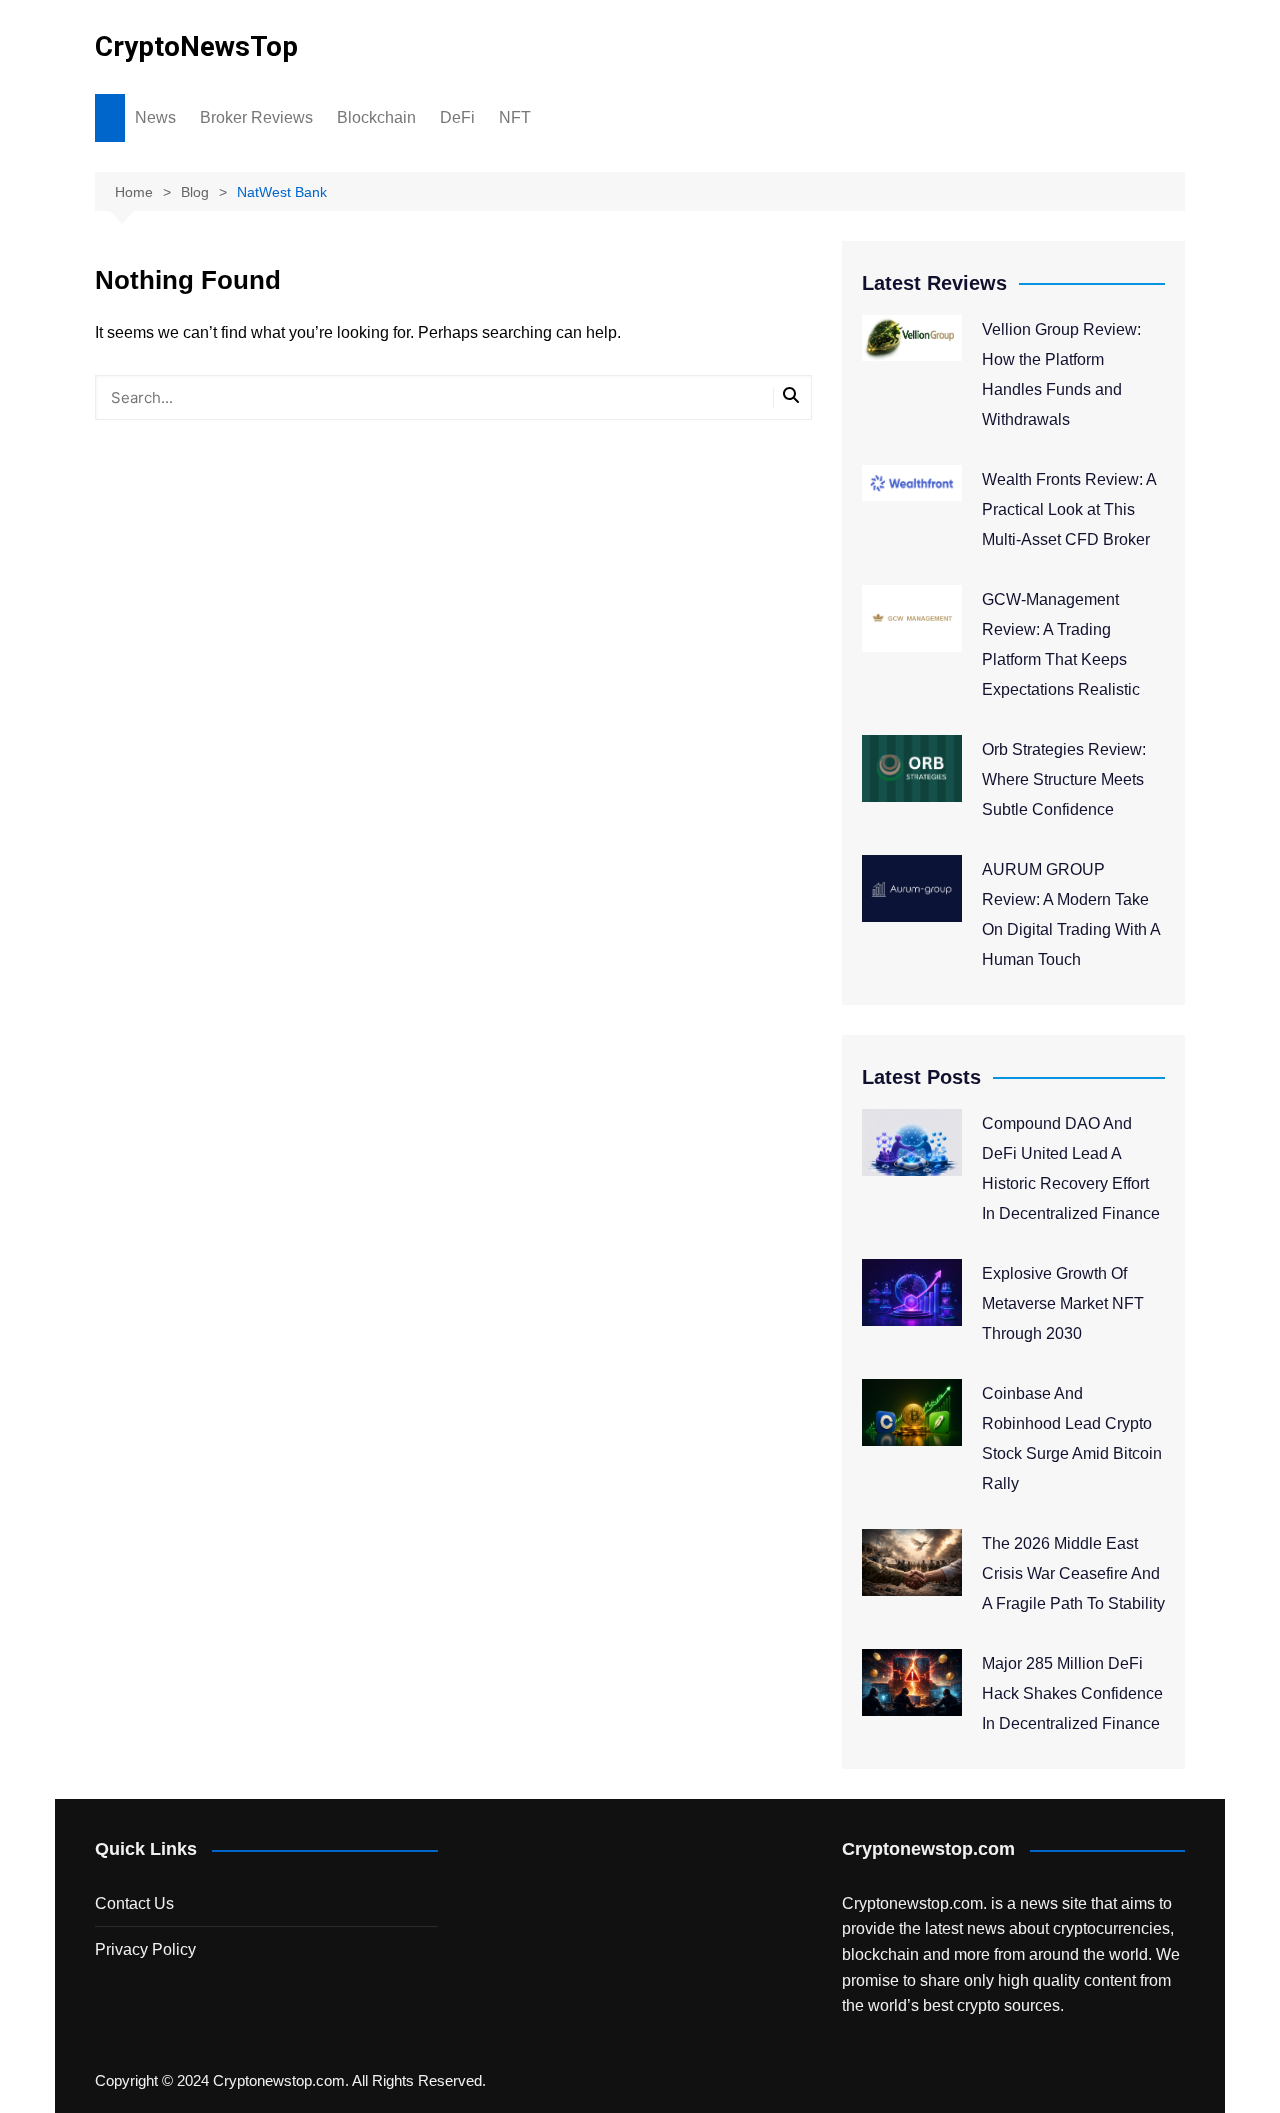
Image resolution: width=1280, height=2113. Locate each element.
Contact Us (134, 1903)
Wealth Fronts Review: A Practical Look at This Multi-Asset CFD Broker (1069, 509)
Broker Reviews (256, 117)
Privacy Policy (145, 1949)
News (155, 117)
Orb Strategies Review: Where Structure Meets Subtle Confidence (1064, 779)
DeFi (457, 117)
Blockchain (376, 117)
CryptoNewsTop (196, 46)
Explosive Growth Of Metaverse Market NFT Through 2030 (1063, 1303)
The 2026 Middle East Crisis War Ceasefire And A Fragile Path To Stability (1073, 1573)
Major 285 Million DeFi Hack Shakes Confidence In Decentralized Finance (1072, 1693)
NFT (515, 117)
